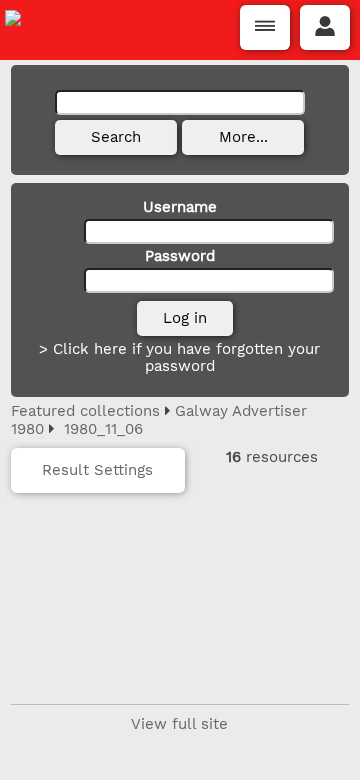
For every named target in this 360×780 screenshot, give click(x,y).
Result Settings (97, 470)
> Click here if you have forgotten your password (179, 357)
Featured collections (85, 411)
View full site (179, 724)
